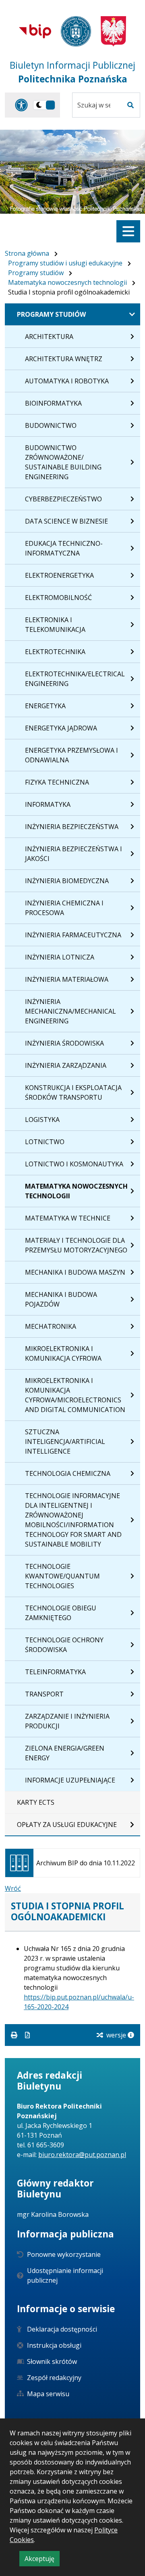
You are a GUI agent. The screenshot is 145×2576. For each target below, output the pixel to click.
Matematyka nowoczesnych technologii (67, 282)
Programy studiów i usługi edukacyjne (65, 263)
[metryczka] (131, 2035)
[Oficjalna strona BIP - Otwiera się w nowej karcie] (35, 31)
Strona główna (27, 253)
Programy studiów (36, 273)
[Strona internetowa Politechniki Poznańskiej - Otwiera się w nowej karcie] (76, 31)
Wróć (13, 1888)
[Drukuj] (15, 2035)
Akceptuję (42, 2560)
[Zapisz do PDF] (27, 2035)
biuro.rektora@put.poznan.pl (82, 2155)
